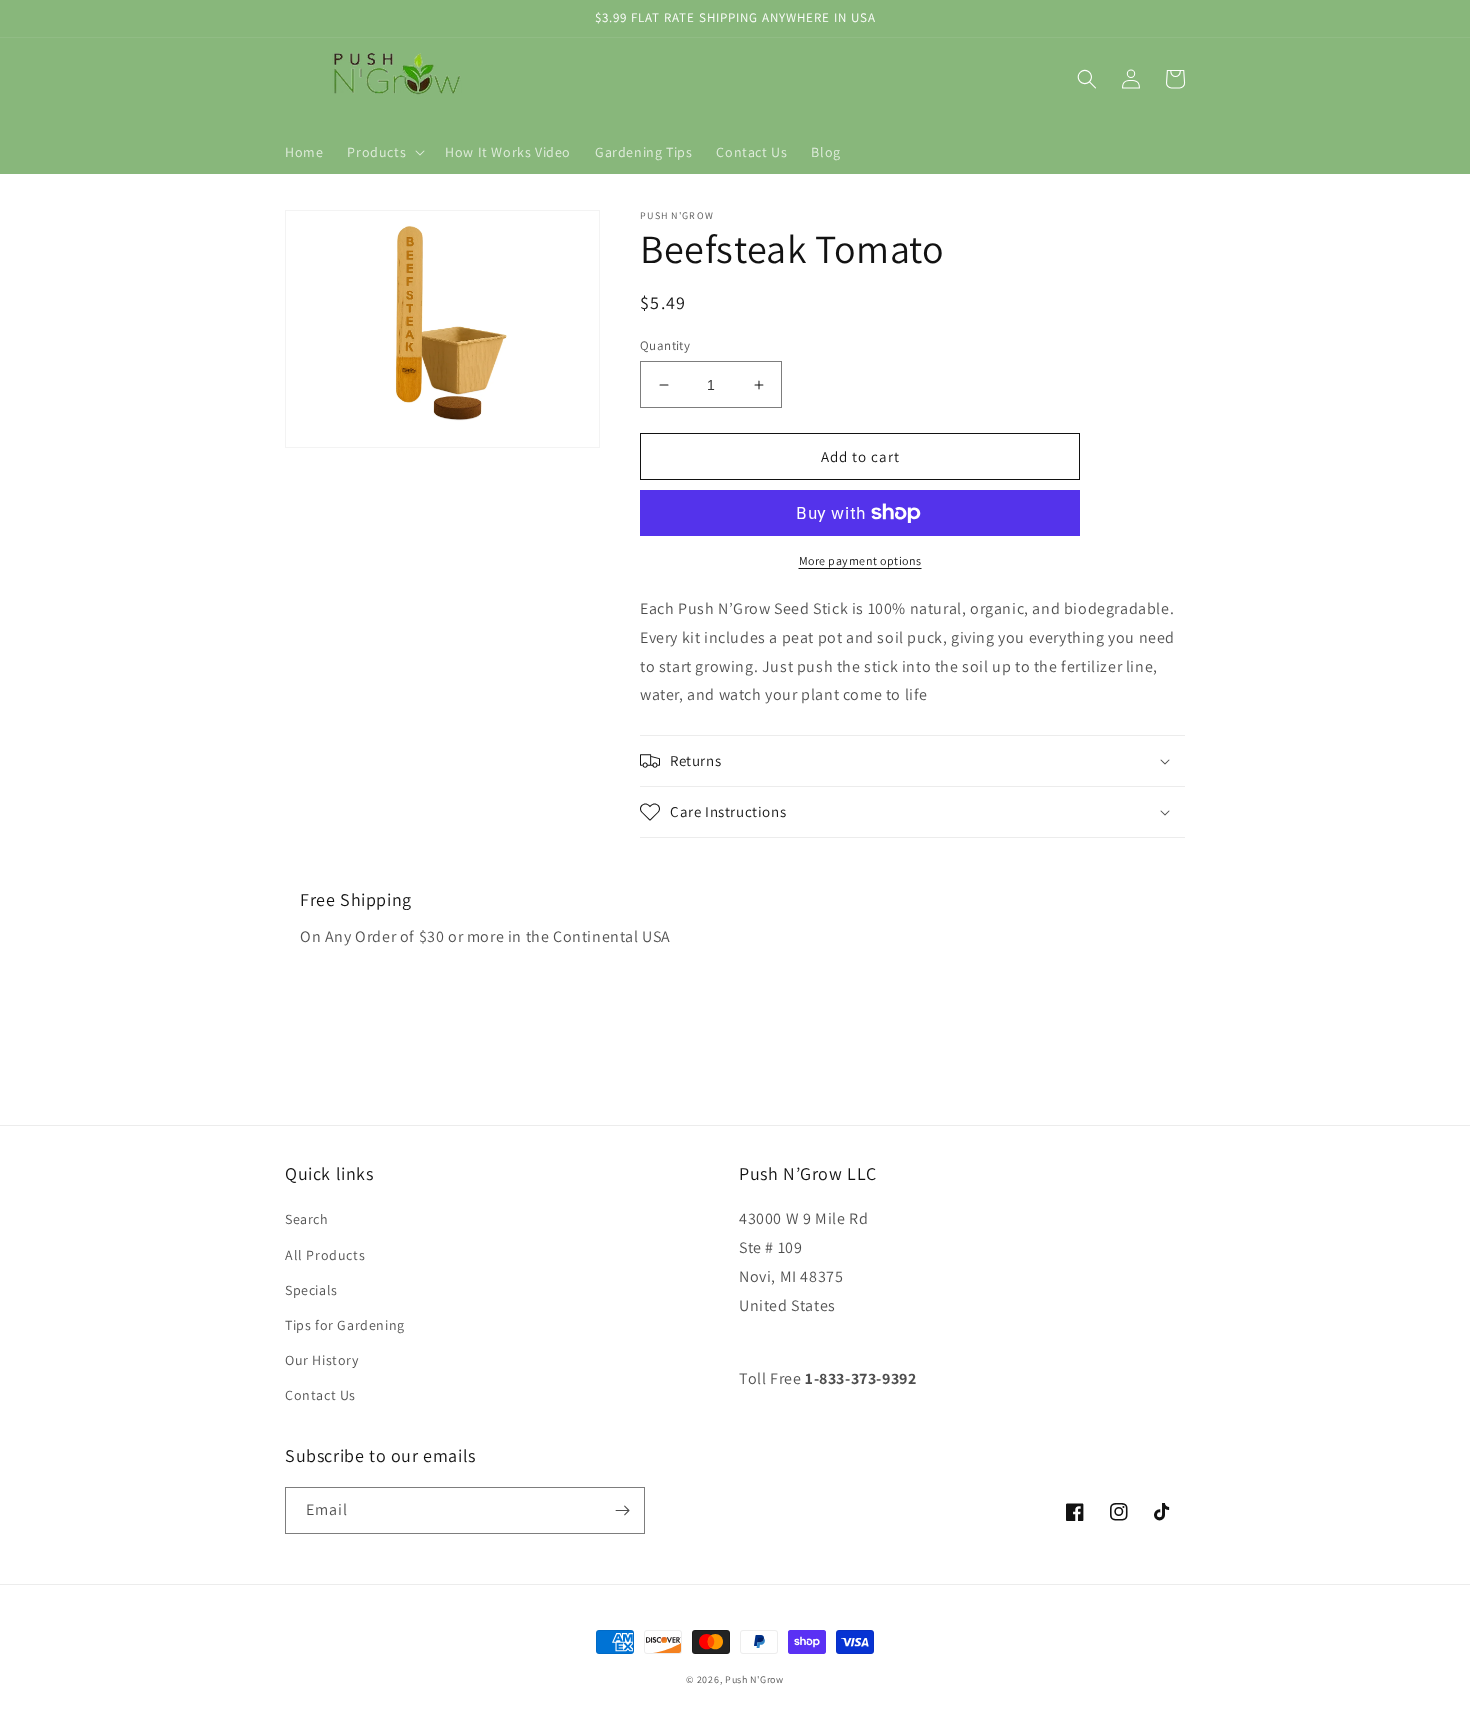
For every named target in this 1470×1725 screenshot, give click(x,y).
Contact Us (320, 1395)
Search (307, 1219)
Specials (311, 1290)
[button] (384, 152)
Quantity (665, 345)
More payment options (860, 560)
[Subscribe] (622, 1510)
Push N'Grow (754, 1679)
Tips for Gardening (345, 1325)
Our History (322, 1360)
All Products (325, 1255)
